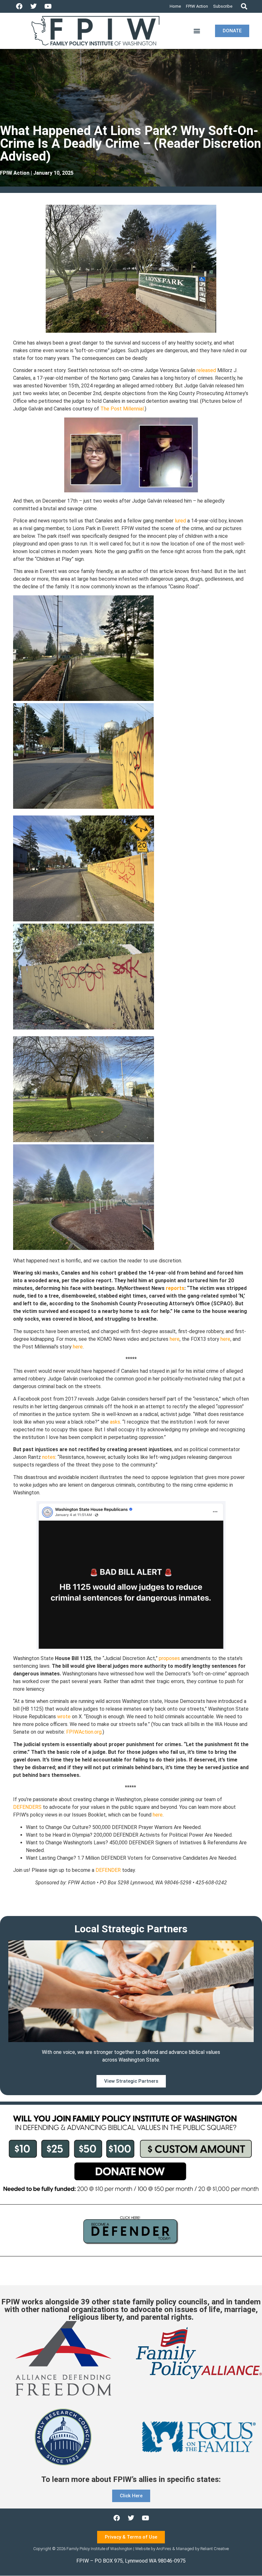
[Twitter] (34, 6)
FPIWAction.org (84, 1732)
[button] (244, 7)
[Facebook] (19, 6)
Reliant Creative (215, 2549)
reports (175, 1288)
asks (115, 1422)
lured (180, 521)
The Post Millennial (122, 409)
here (175, 1339)
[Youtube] (48, 6)
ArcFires (164, 2549)
